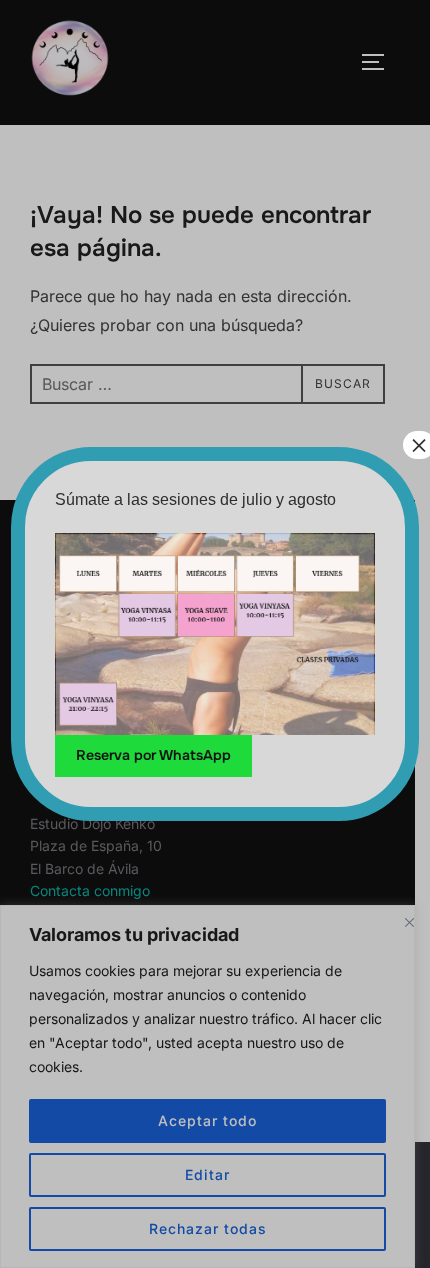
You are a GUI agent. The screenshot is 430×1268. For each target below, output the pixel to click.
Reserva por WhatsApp (153, 755)
